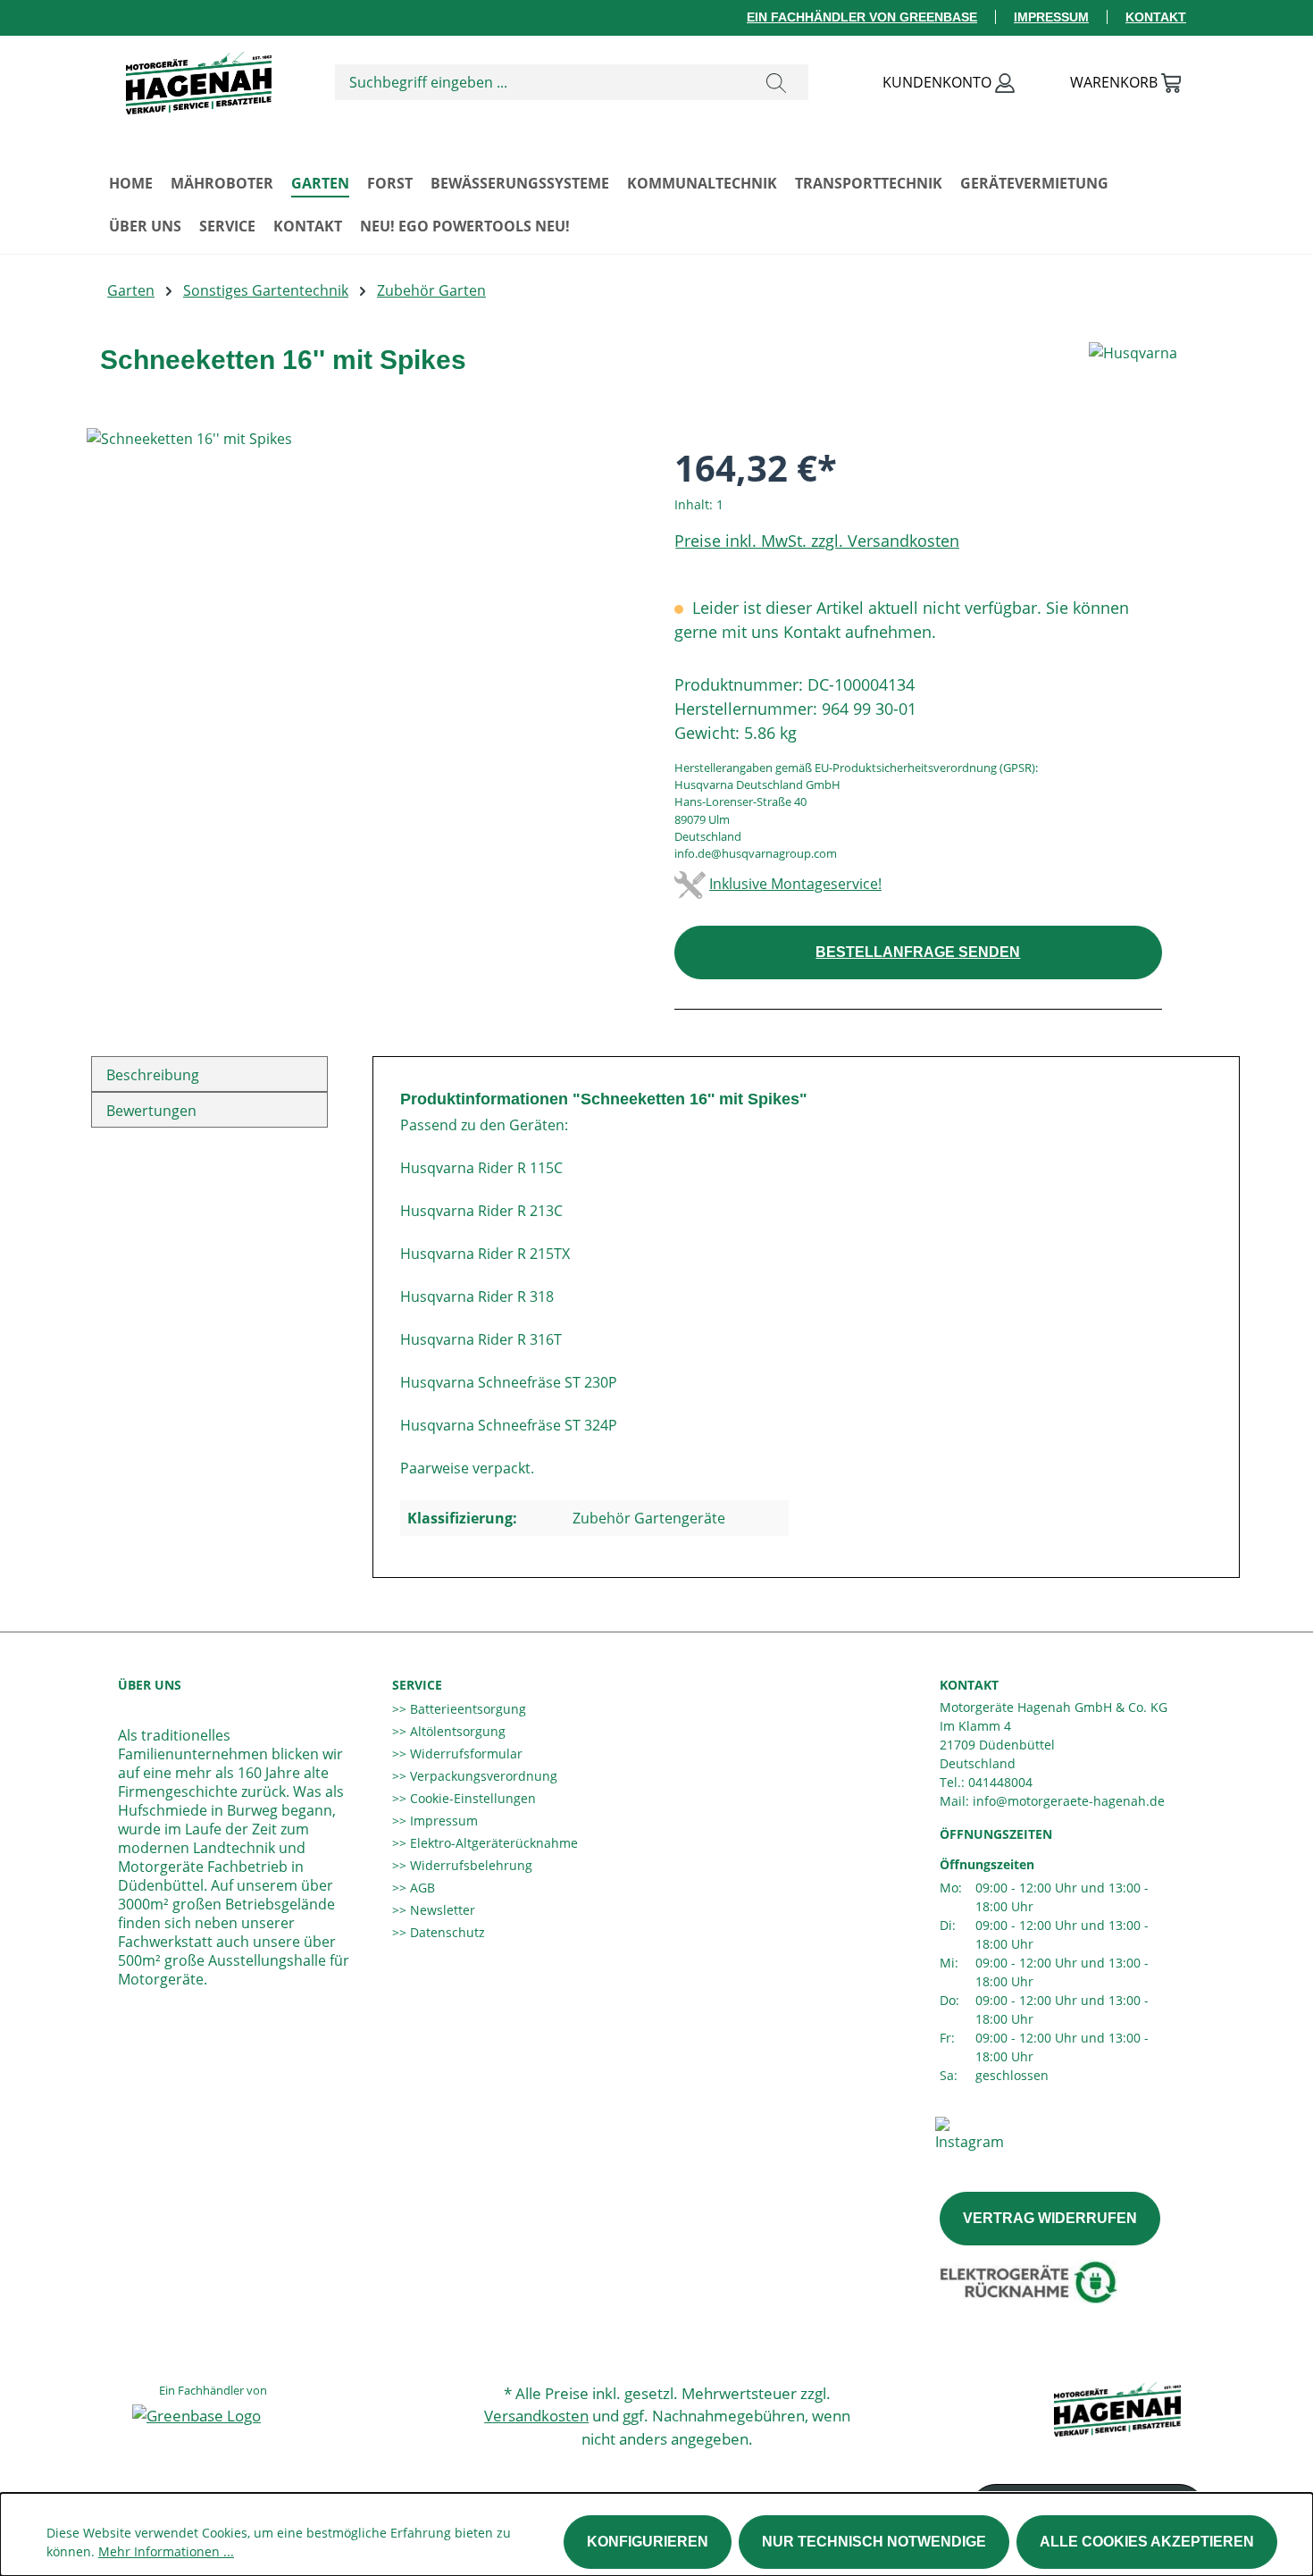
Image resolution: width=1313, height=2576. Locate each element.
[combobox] (540, 82)
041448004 (1000, 1782)
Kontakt (1156, 17)
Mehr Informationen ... (166, 2551)
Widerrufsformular (464, 1754)
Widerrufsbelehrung (469, 1865)
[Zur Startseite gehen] (198, 79)
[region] (363, 620)
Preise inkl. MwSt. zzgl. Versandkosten (817, 541)
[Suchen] (776, 82)
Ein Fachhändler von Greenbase (862, 17)
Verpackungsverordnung (482, 1776)
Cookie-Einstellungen (471, 1798)
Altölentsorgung (456, 1731)
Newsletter (441, 1910)
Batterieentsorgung (466, 1709)
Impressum (1051, 17)
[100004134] (362, 620)
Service (417, 1685)
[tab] (209, 1074)
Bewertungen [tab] (151, 1111)
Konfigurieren (648, 2542)
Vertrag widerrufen (1050, 2218)
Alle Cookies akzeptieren (1147, 2542)
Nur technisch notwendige (874, 2542)
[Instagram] (970, 2133)
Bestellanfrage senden (918, 952)
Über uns (150, 1685)
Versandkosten (536, 2416)
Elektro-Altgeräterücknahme (492, 1843)
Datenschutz (446, 1932)
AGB (421, 1888)
